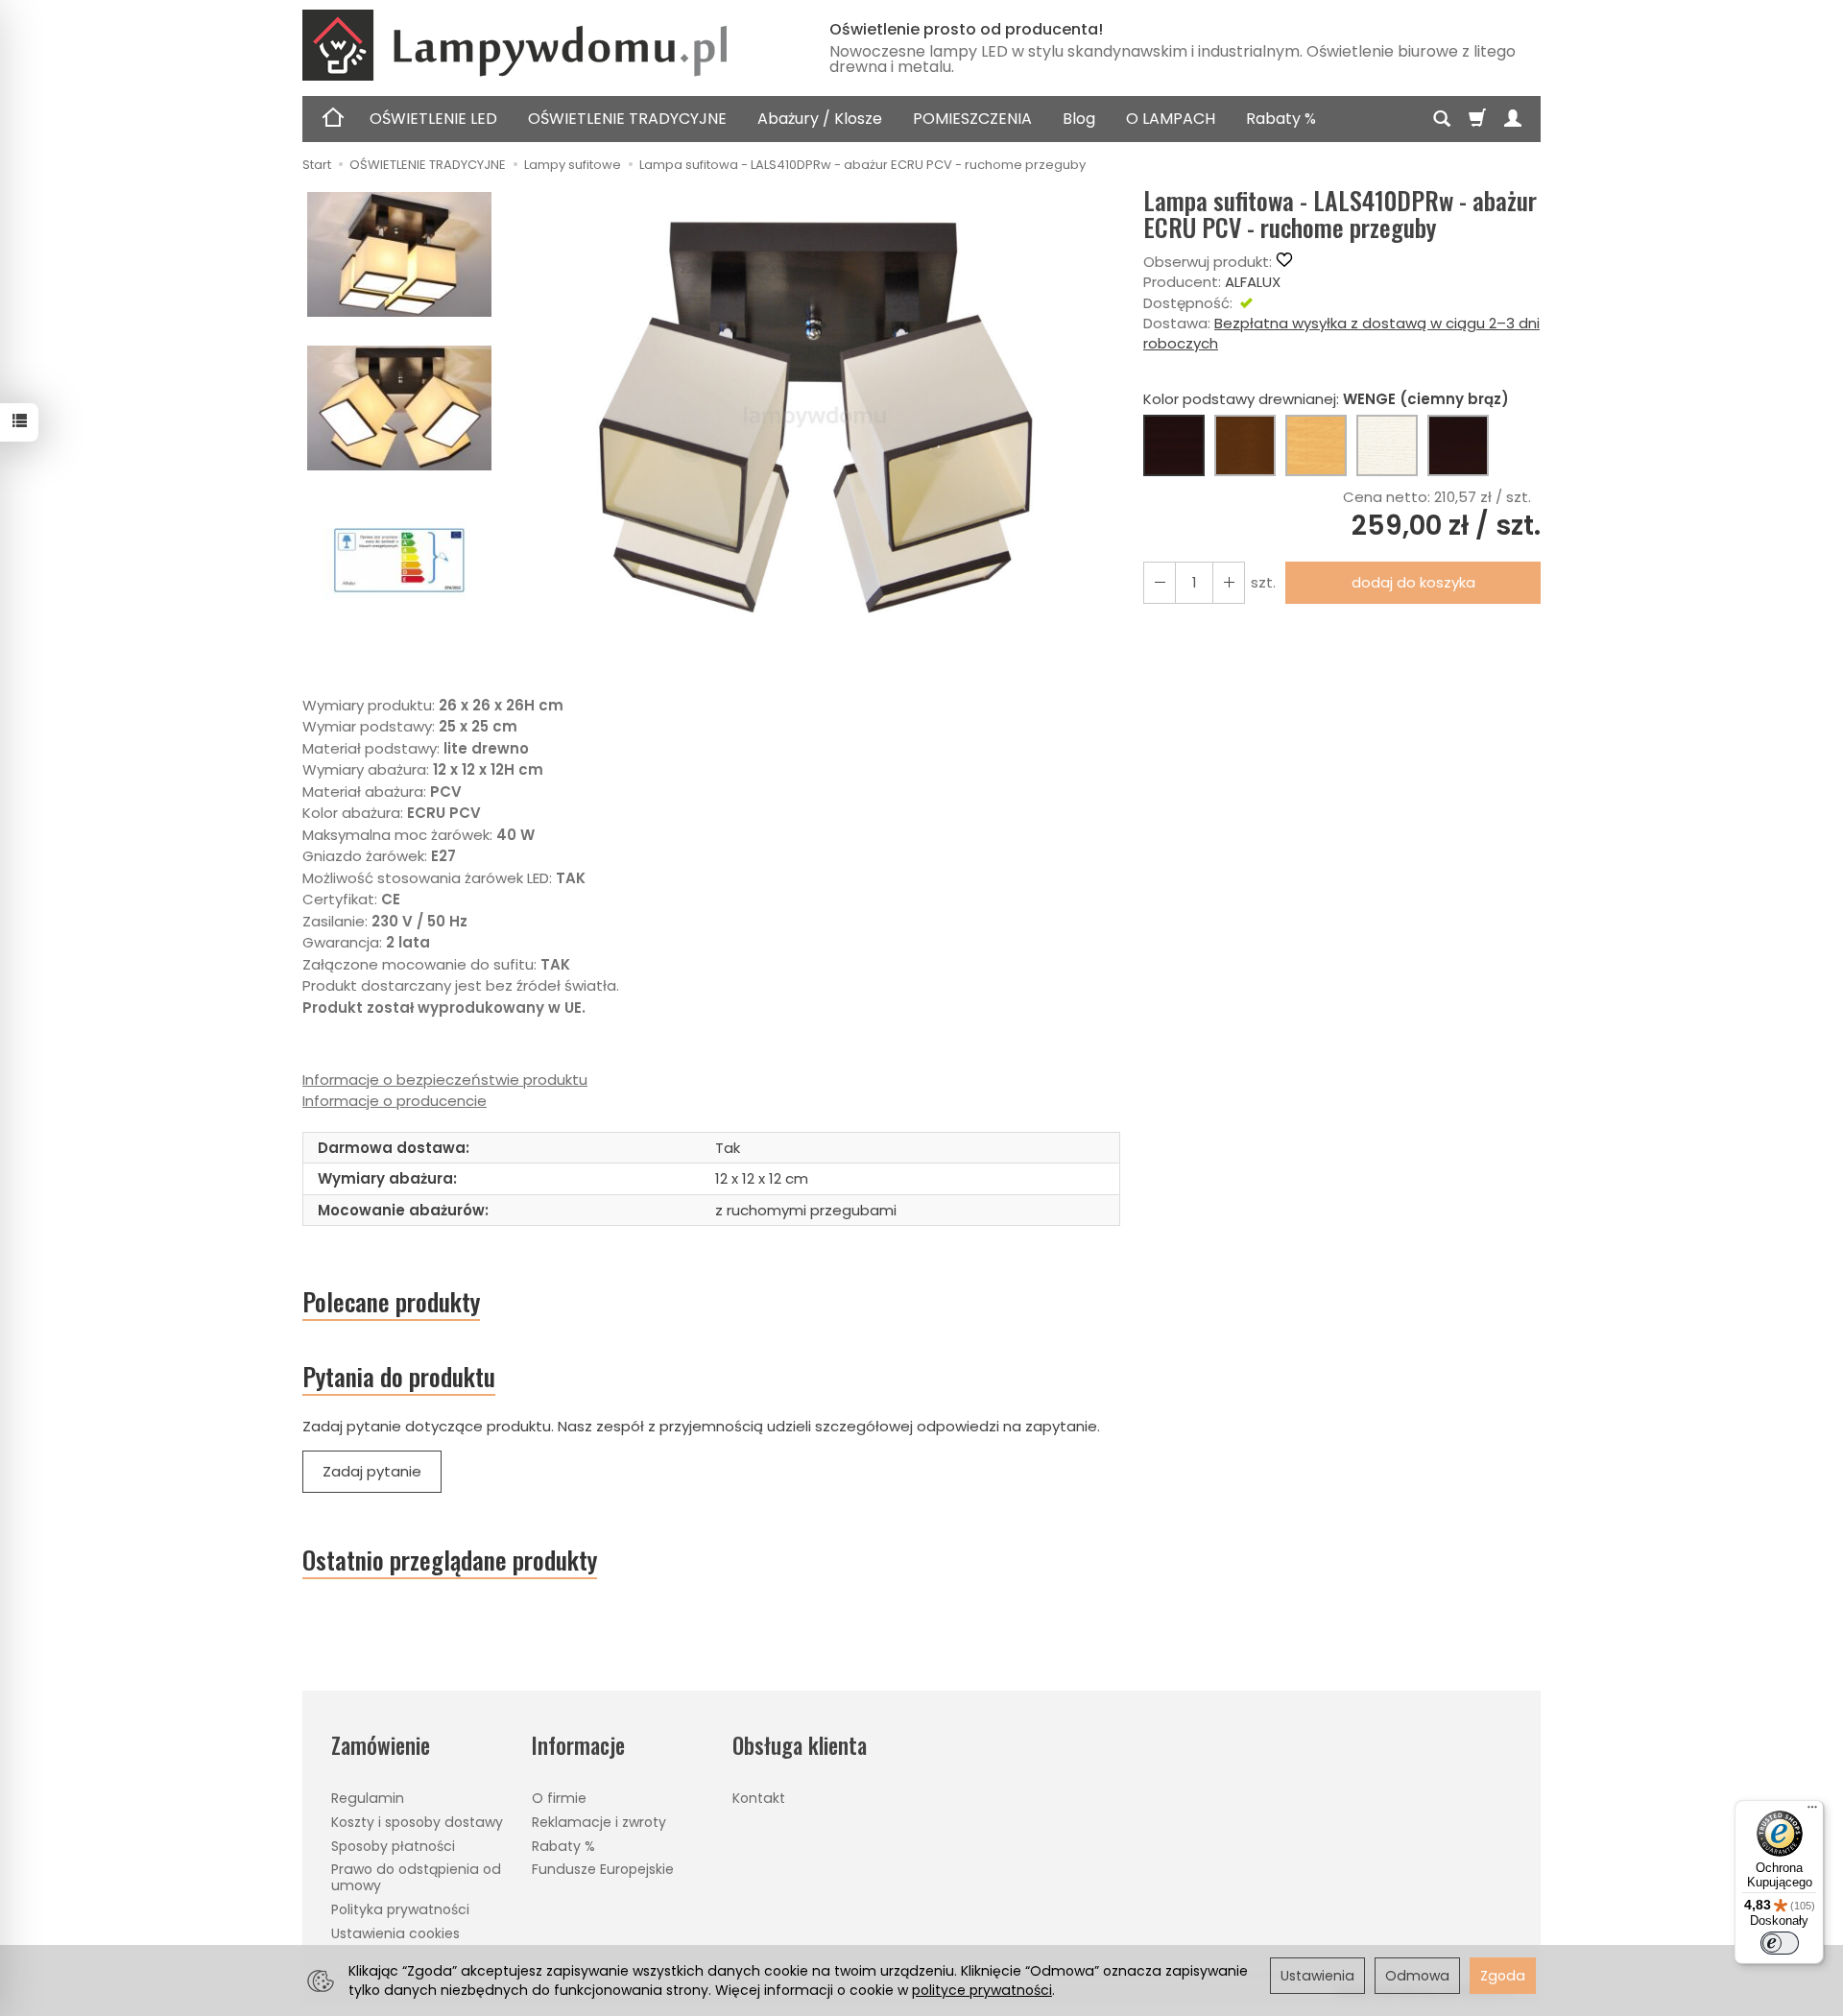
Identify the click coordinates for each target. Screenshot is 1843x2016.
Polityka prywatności (400, 1909)
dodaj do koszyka (1413, 582)
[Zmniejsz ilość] (1229, 582)
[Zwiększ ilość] (1160, 582)
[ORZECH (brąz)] (1245, 445)
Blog (1079, 119)
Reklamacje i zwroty (599, 1822)
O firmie (559, 1798)
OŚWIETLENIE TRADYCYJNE (627, 119)
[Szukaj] (1442, 119)
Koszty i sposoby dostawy (417, 1822)
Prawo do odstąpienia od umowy (416, 1877)
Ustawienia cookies (395, 1933)
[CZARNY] (1458, 445)
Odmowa (1417, 1976)
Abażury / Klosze (820, 119)
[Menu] (1812, 1812)
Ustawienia (1317, 1976)
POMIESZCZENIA (972, 119)
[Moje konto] (1513, 119)
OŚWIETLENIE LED (433, 119)
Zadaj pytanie (372, 1471)
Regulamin (368, 1798)
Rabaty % (1281, 119)
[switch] (1780, 1943)
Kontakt (759, 1798)
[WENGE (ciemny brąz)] (1174, 445)
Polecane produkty (391, 1302)
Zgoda (1503, 1976)
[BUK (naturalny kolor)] (1316, 445)
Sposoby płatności (393, 1846)
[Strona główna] (542, 45)
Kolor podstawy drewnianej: (1326, 399)
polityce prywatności (982, 1990)
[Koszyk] (1477, 119)
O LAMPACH (1171, 119)
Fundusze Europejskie (603, 1869)
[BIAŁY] (1387, 445)
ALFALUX (1253, 282)
